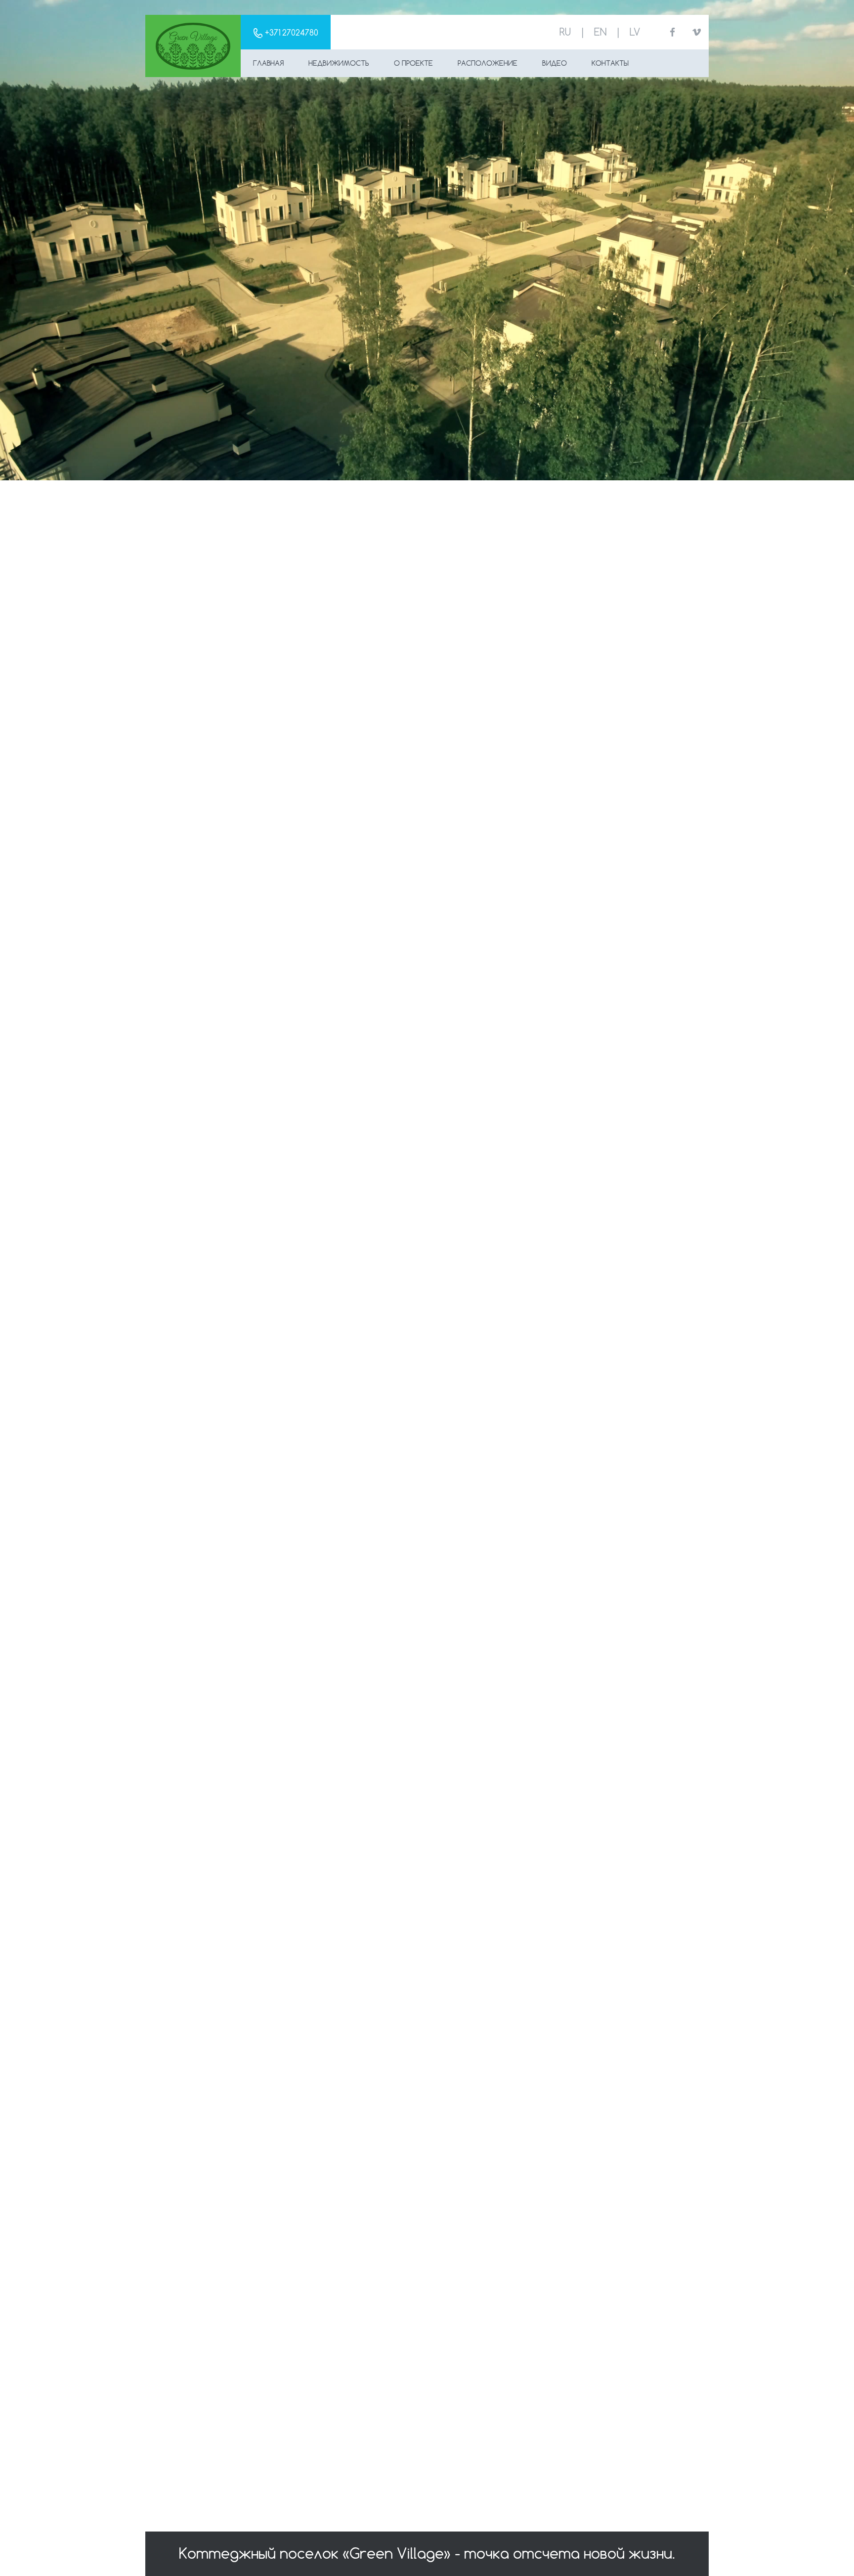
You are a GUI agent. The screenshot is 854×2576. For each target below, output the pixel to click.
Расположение (488, 63)
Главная (268, 63)
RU (565, 32)
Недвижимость (339, 63)
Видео (555, 63)
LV (635, 32)
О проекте (413, 63)
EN (600, 32)
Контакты (610, 63)
